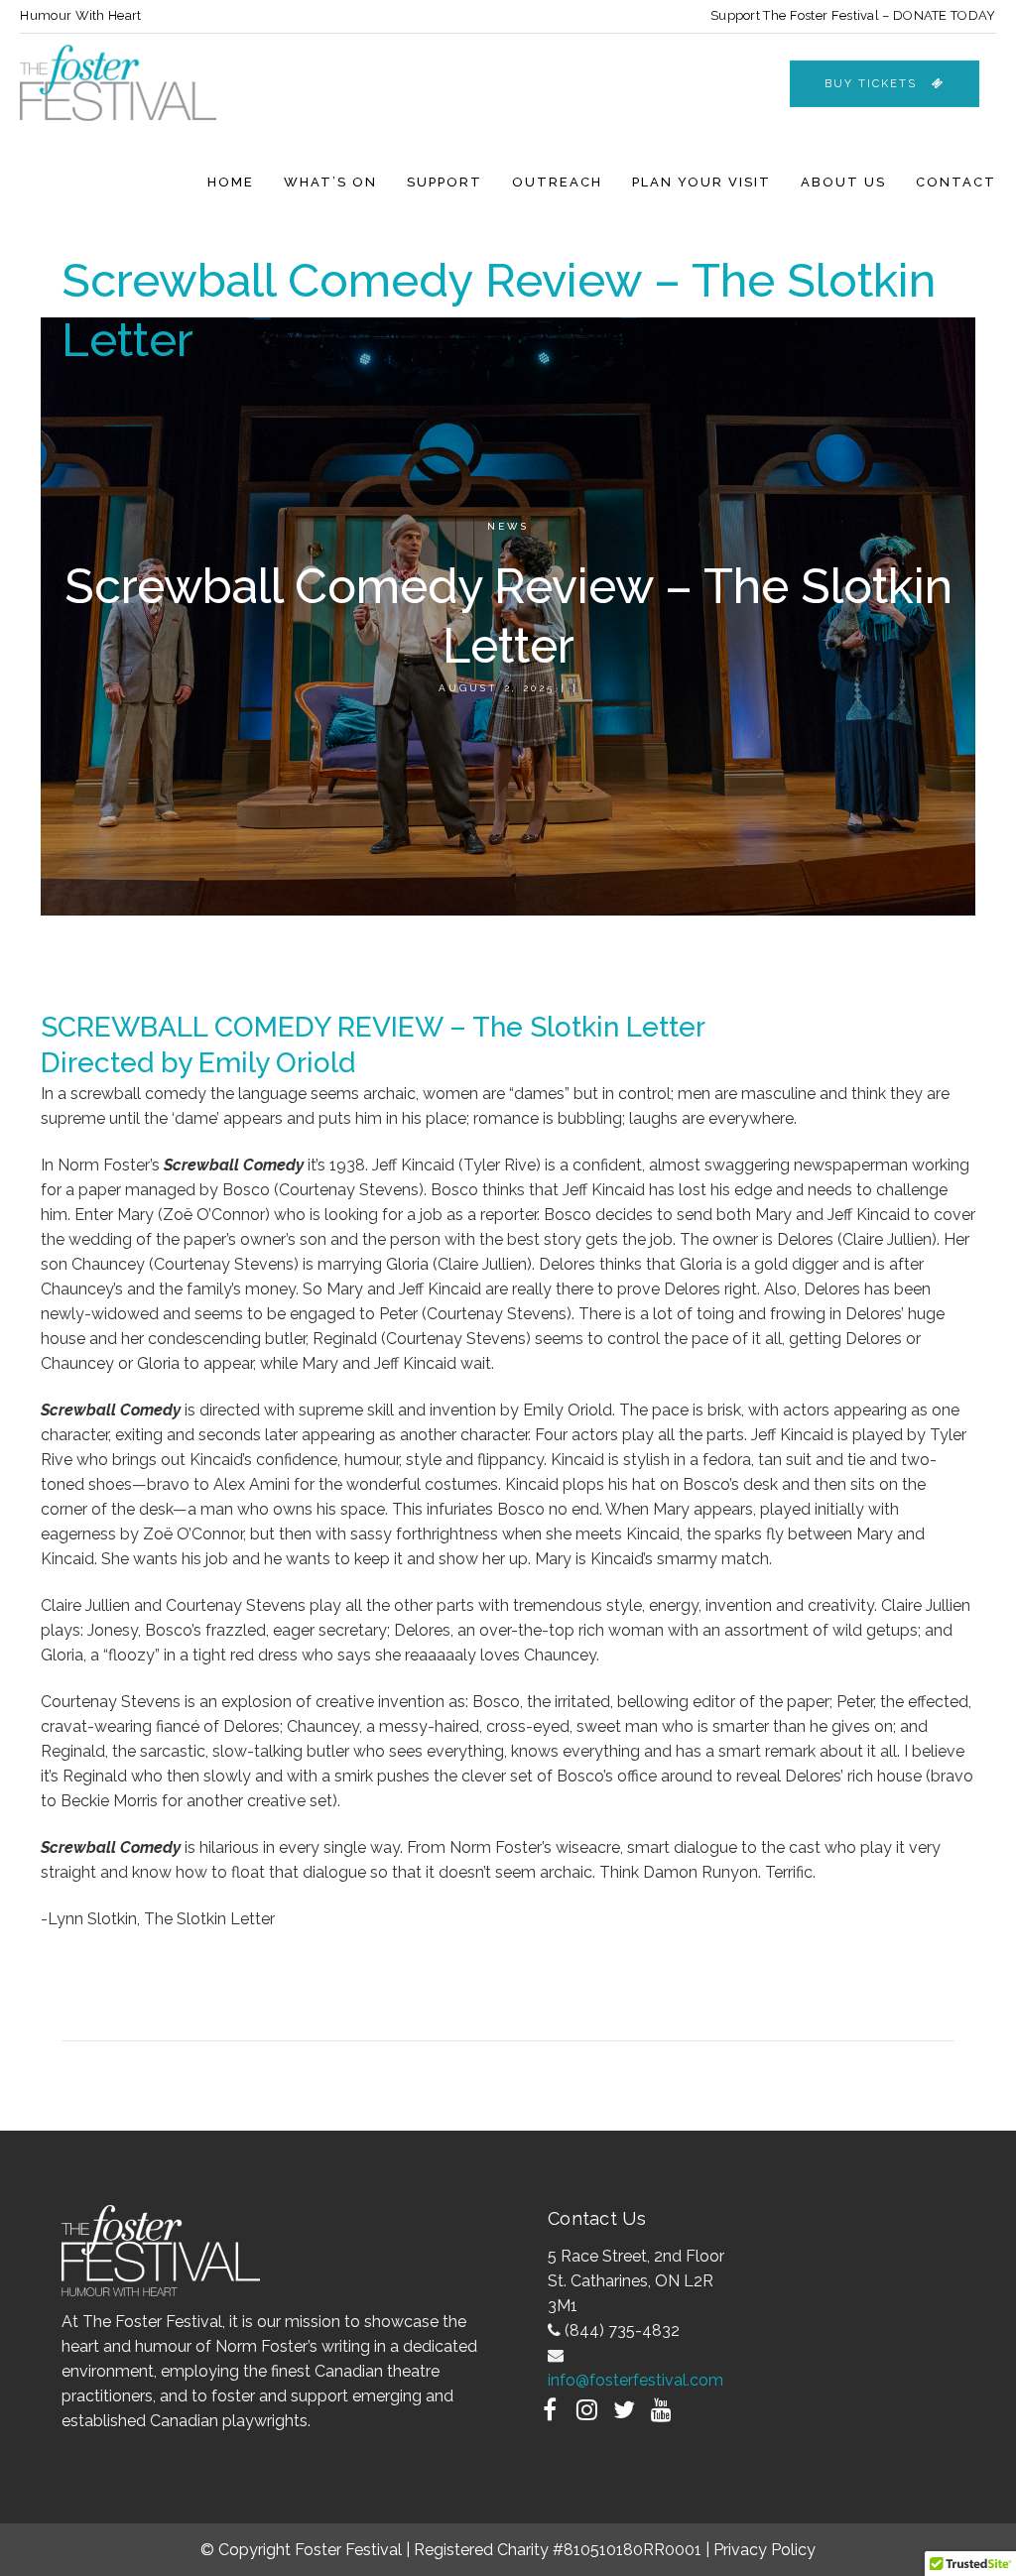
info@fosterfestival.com (635, 2380)
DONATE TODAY (945, 15)
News (508, 526)
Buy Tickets (871, 84)
